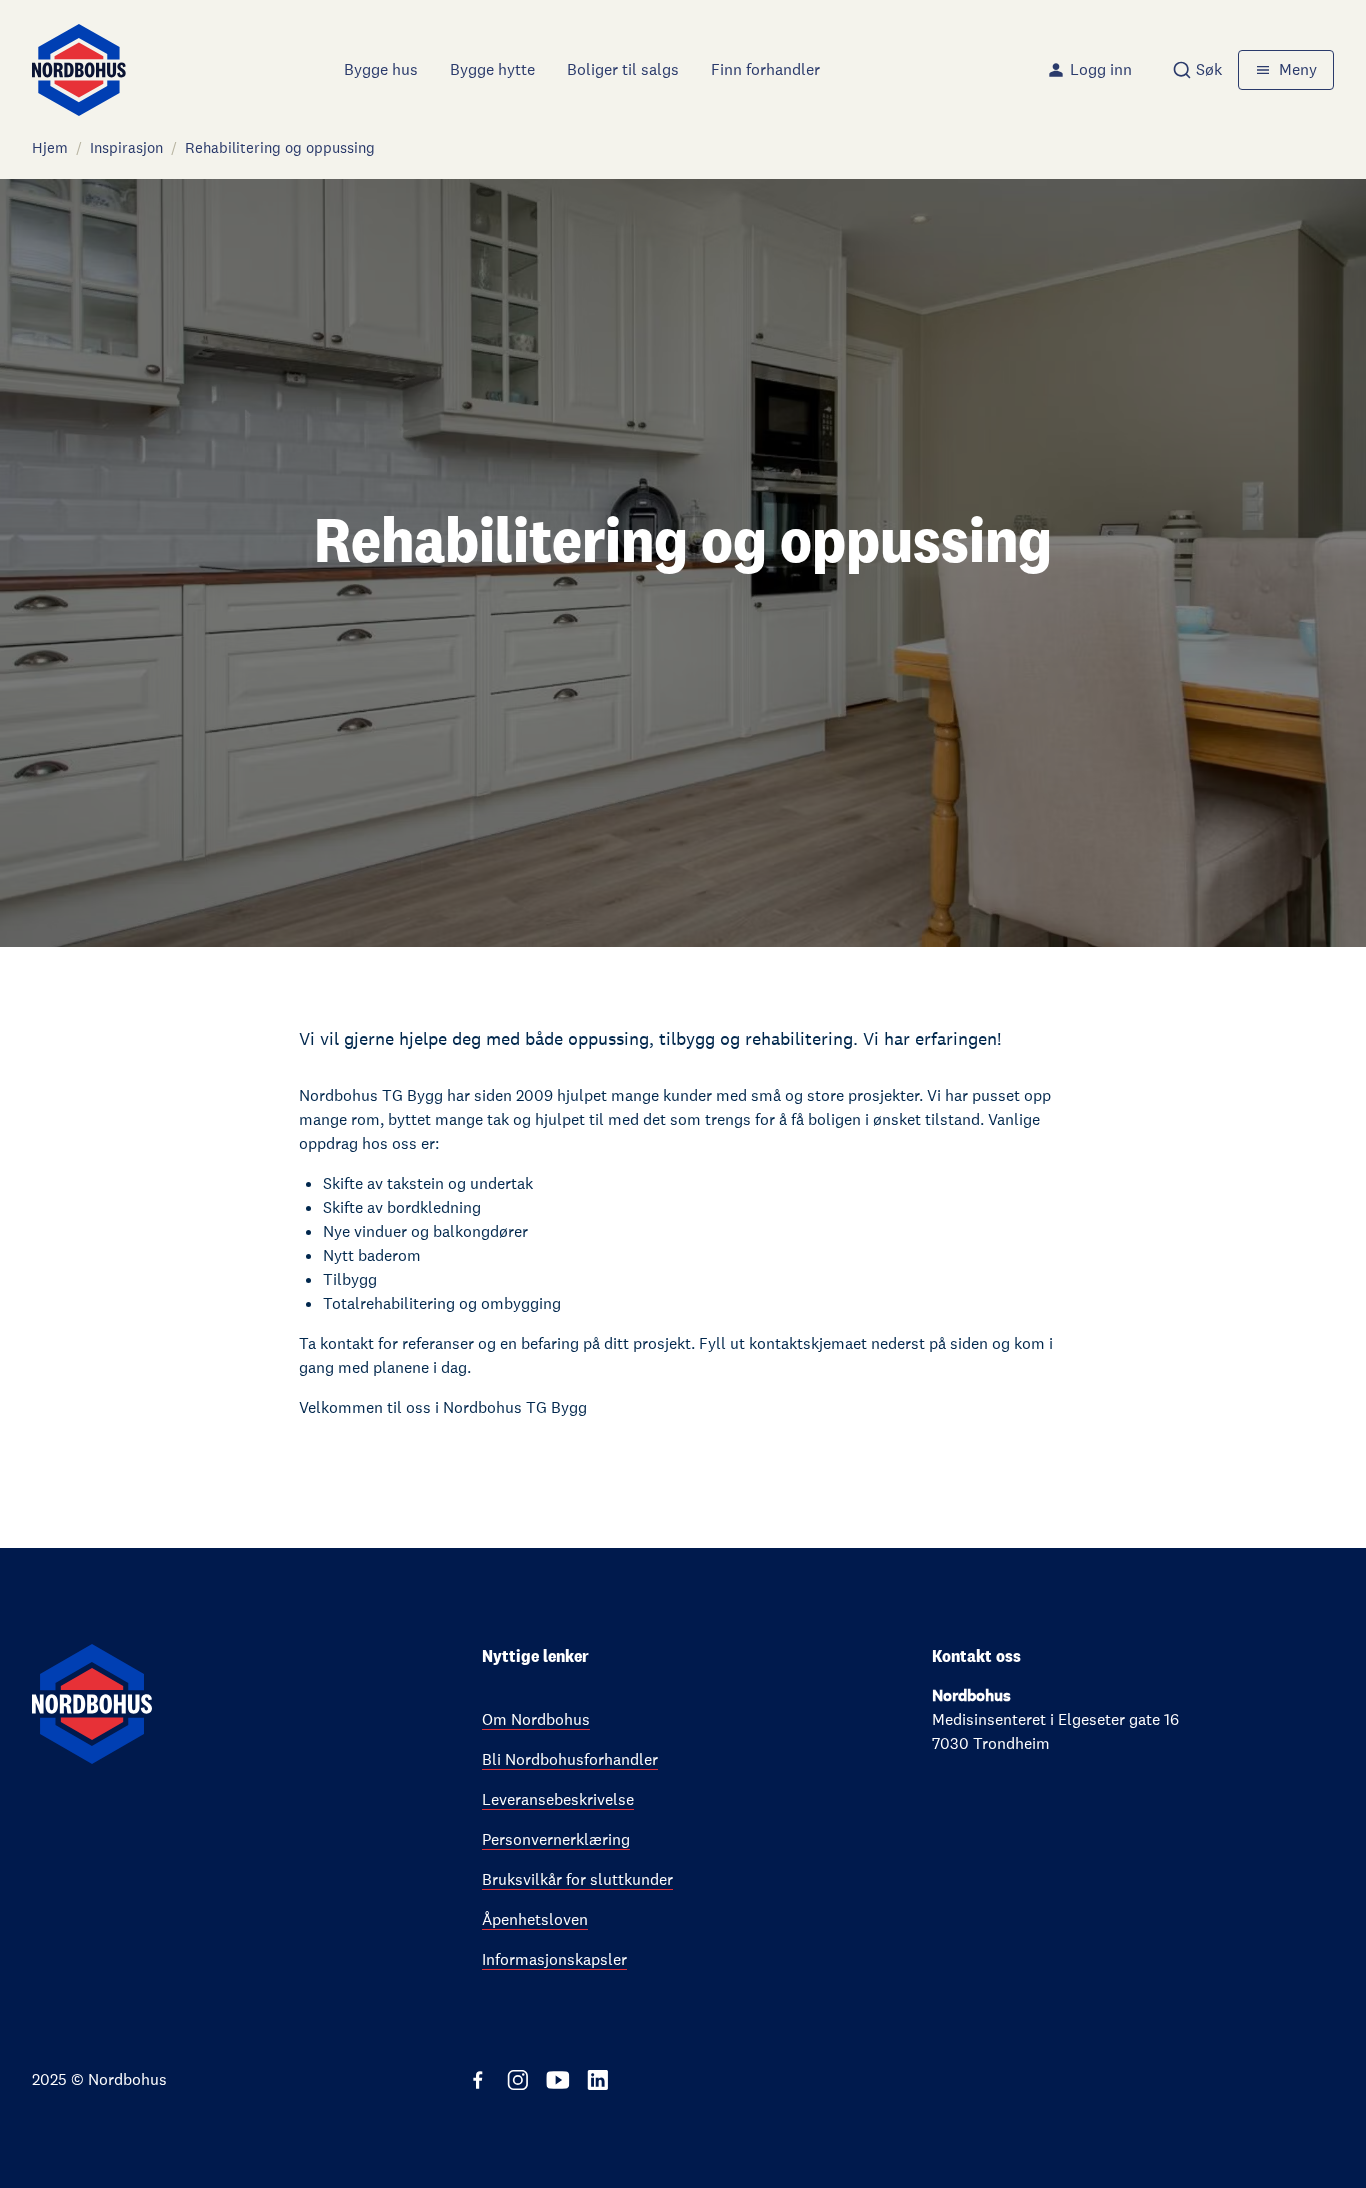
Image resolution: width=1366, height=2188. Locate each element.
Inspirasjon (126, 147)
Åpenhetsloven (535, 1919)
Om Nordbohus (536, 1719)
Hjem (50, 147)
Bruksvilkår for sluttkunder (577, 1879)
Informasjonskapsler (554, 1959)
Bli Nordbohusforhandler (570, 1759)
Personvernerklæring (556, 1839)
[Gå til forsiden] (79, 70)
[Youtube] (558, 2080)
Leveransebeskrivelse (558, 1799)
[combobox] (1197, 70)
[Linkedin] (598, 2080)
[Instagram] (518, 2080)
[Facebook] (478, 2080)
